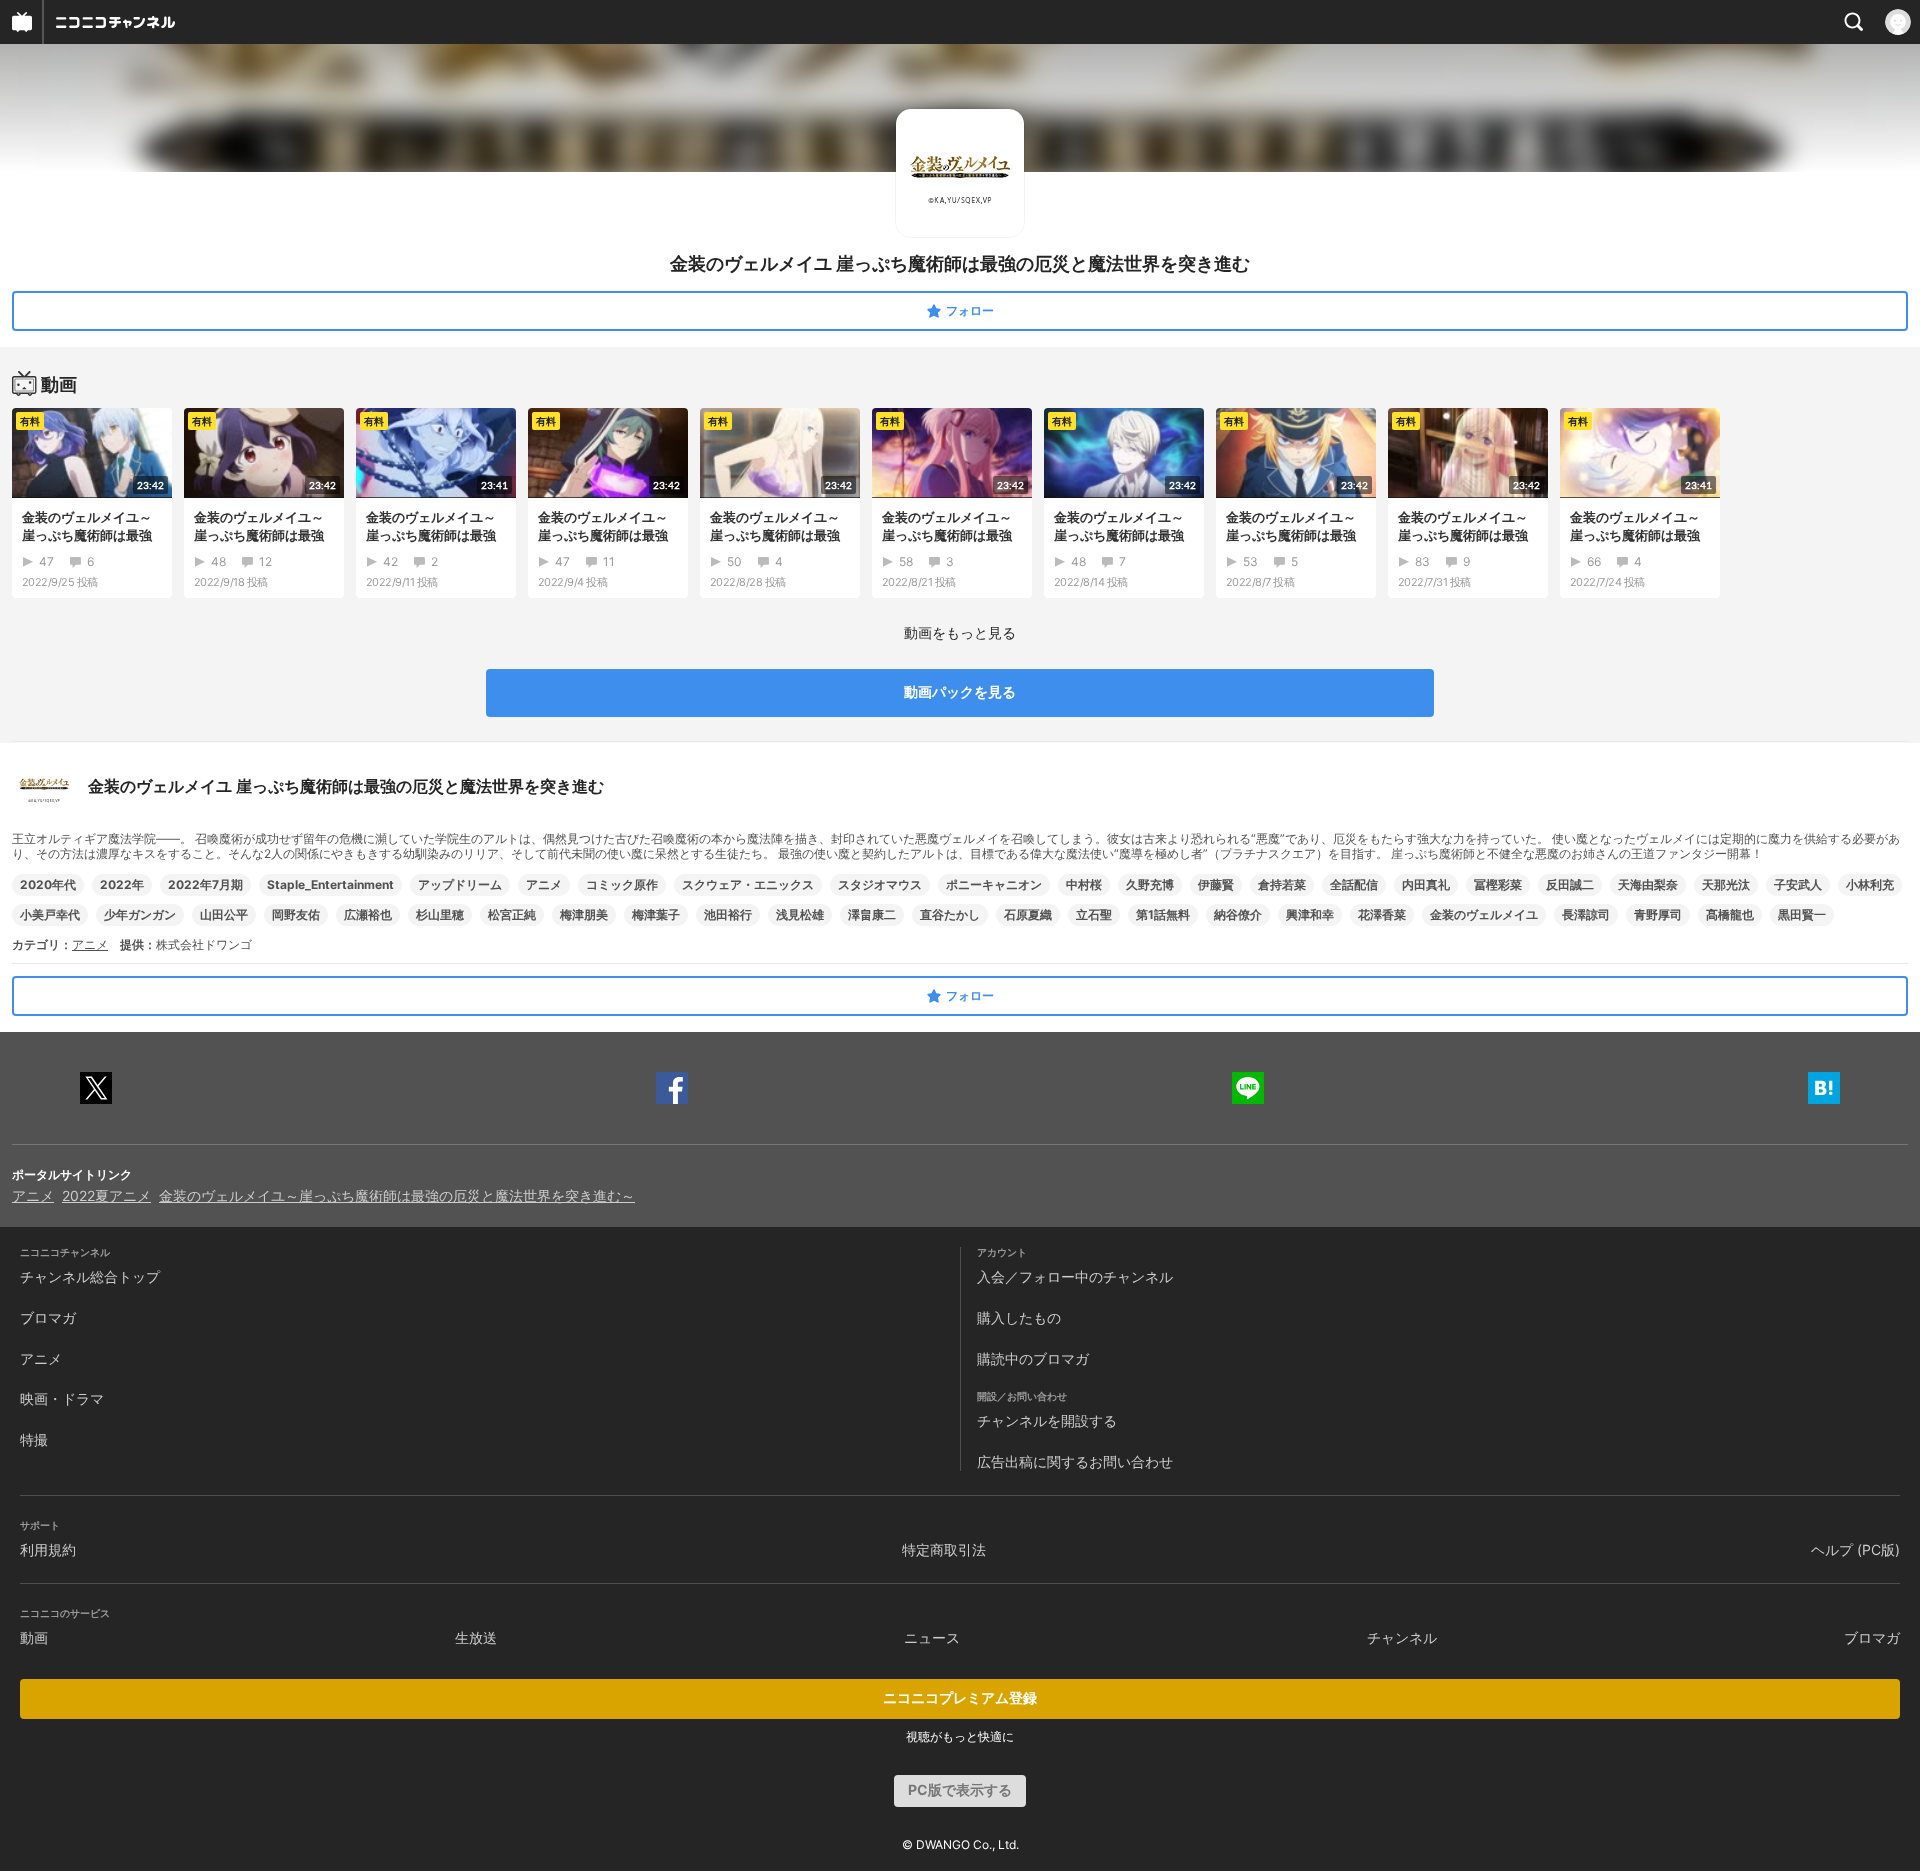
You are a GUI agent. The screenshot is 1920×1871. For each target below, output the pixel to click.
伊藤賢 (1216, 884)
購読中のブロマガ (1033, 1358)
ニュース (932, 1637)
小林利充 (1870, 884)
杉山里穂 (440, 914)
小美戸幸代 (50, 914)
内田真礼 (1426, 884)
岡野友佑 (296, 914)
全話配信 (1354, 884)
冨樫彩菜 (1498, 884)
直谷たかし (950, 914)
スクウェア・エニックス (748, 884)
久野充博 (1150, 884)
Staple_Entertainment (330, 884)
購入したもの (1019, 1317)
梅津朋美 (584, 914)
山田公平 (224, 914)
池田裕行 (728, 914)
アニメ (544, 884)
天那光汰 (1726, 884)
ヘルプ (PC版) (1855, 1549)
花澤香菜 (1382, 914)
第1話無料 (1163, 914)
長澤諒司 (1586, 914)
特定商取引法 (944, 1549)
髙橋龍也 (1730, 914)
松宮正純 (512, 914)
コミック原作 (622, 884)
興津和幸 (1310, 914)
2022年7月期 (205, 884)
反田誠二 (1570, 884)
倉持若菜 (1282, 884)
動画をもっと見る (960, 632)
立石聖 (1094, 914)
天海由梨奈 (1648, 884)
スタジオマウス (880, 884)
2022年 (122, 884)
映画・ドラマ (62, 1398)
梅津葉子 (656, 914)
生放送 (476, 1637)
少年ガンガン (140, 914)
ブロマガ (48, 1317)
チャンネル (1402, 1637)
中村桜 (1084, 884)
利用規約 (48, 1549)
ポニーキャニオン (994, 884)
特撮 (34, 1439)
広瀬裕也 (368, 914)
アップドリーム (460, 884)
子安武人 (1798, 884)
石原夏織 (1028, 914)
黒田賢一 (1802, 914)
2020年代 (48, 884)
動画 (34, 1637)
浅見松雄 (800, 914)
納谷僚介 (1238, 914)
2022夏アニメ (106, 1195)
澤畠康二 (872, 914)
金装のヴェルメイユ (1484, 914)
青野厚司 (1658, 914)
